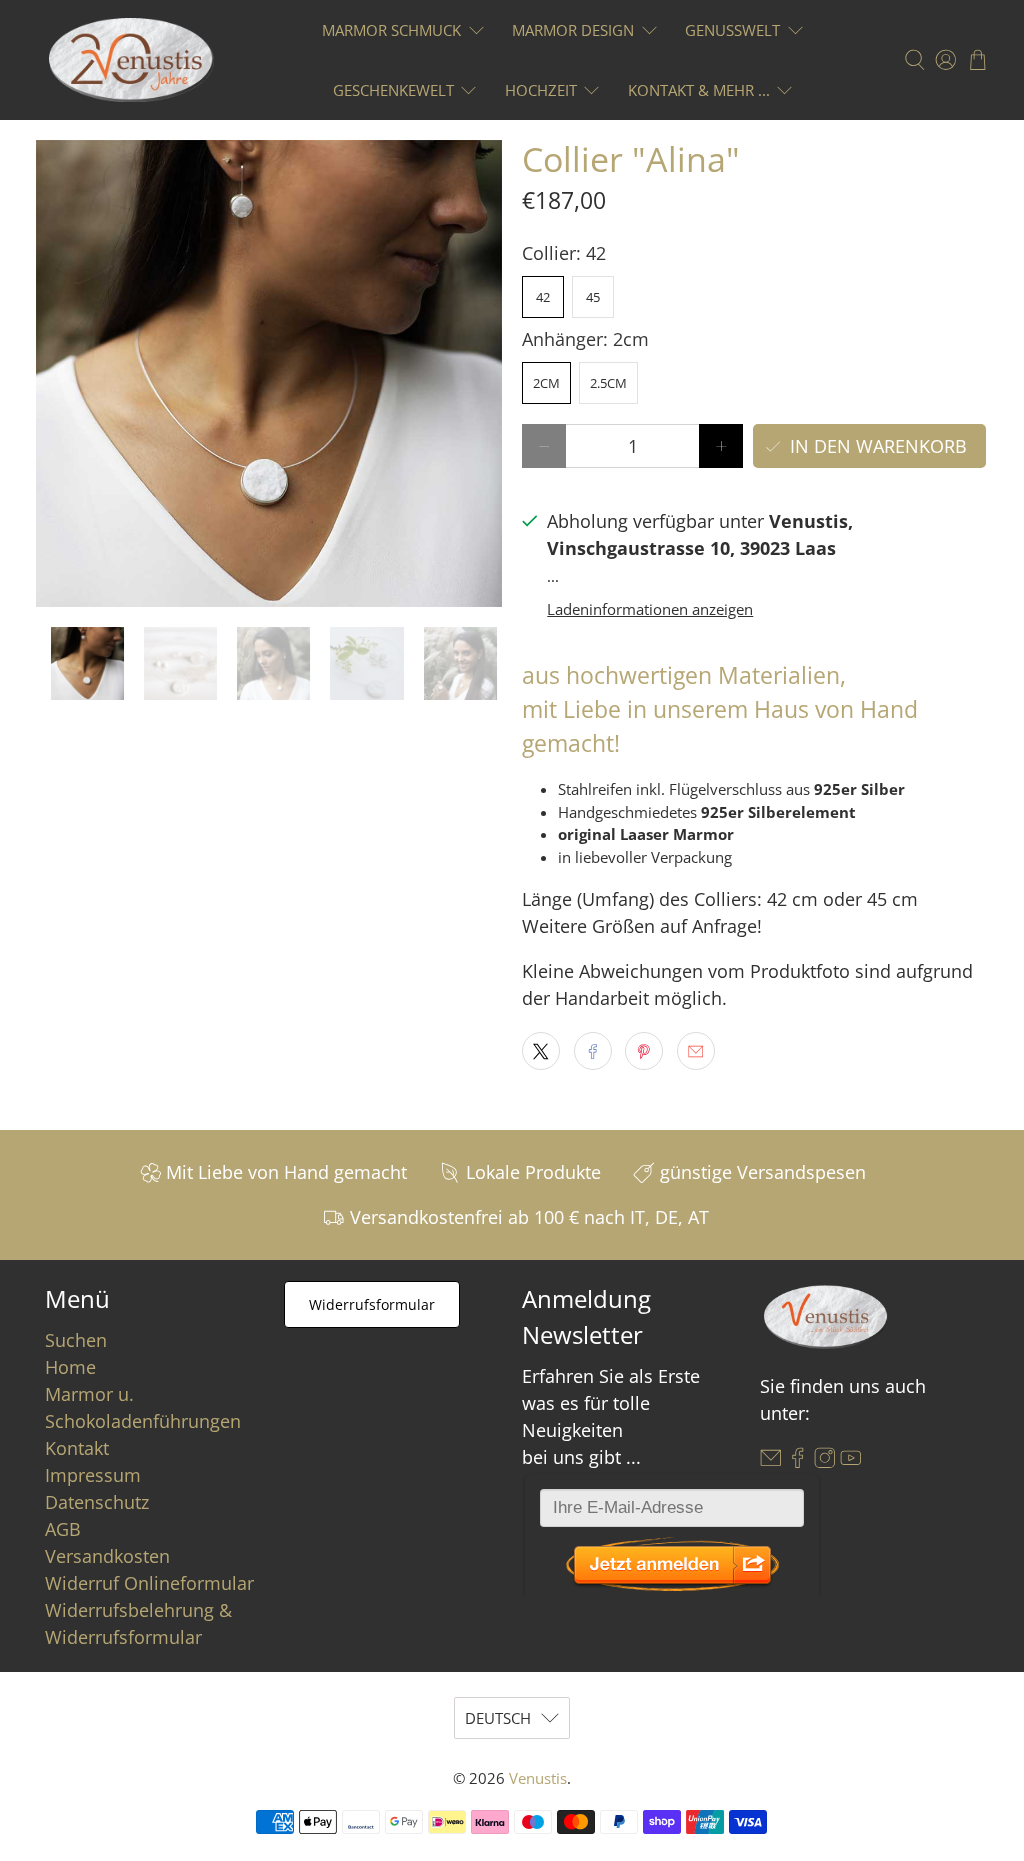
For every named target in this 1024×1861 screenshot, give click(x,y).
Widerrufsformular (372, 1304)
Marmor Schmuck (391, 30)
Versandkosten (107, 1556)
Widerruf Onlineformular (149, 1583)
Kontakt (77, 1448)
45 (593, 297)
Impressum (93, 1475)
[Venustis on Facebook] (798, 1461)
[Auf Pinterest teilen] (644, 1051)
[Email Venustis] (771, 1461)
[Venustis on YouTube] (851, 1461)
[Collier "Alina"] (269, 373)
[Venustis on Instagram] (825, 1461)
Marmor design (573, 30)
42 (543, 297)
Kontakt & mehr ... (699, 90)
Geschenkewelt (393, 90)
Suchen (76, 1340)
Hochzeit (541, 90)
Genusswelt (732, 30)
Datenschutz (97, 1502)
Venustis (538, 1778)
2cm (546, 383)
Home (70, 1367)
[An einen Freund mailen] (696, 1051)
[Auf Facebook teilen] (593, 1051)
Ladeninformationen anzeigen (650, 609)
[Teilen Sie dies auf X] (541, 1051)
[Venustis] (131, 60)
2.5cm (608, 383)
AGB (63, 1529)
